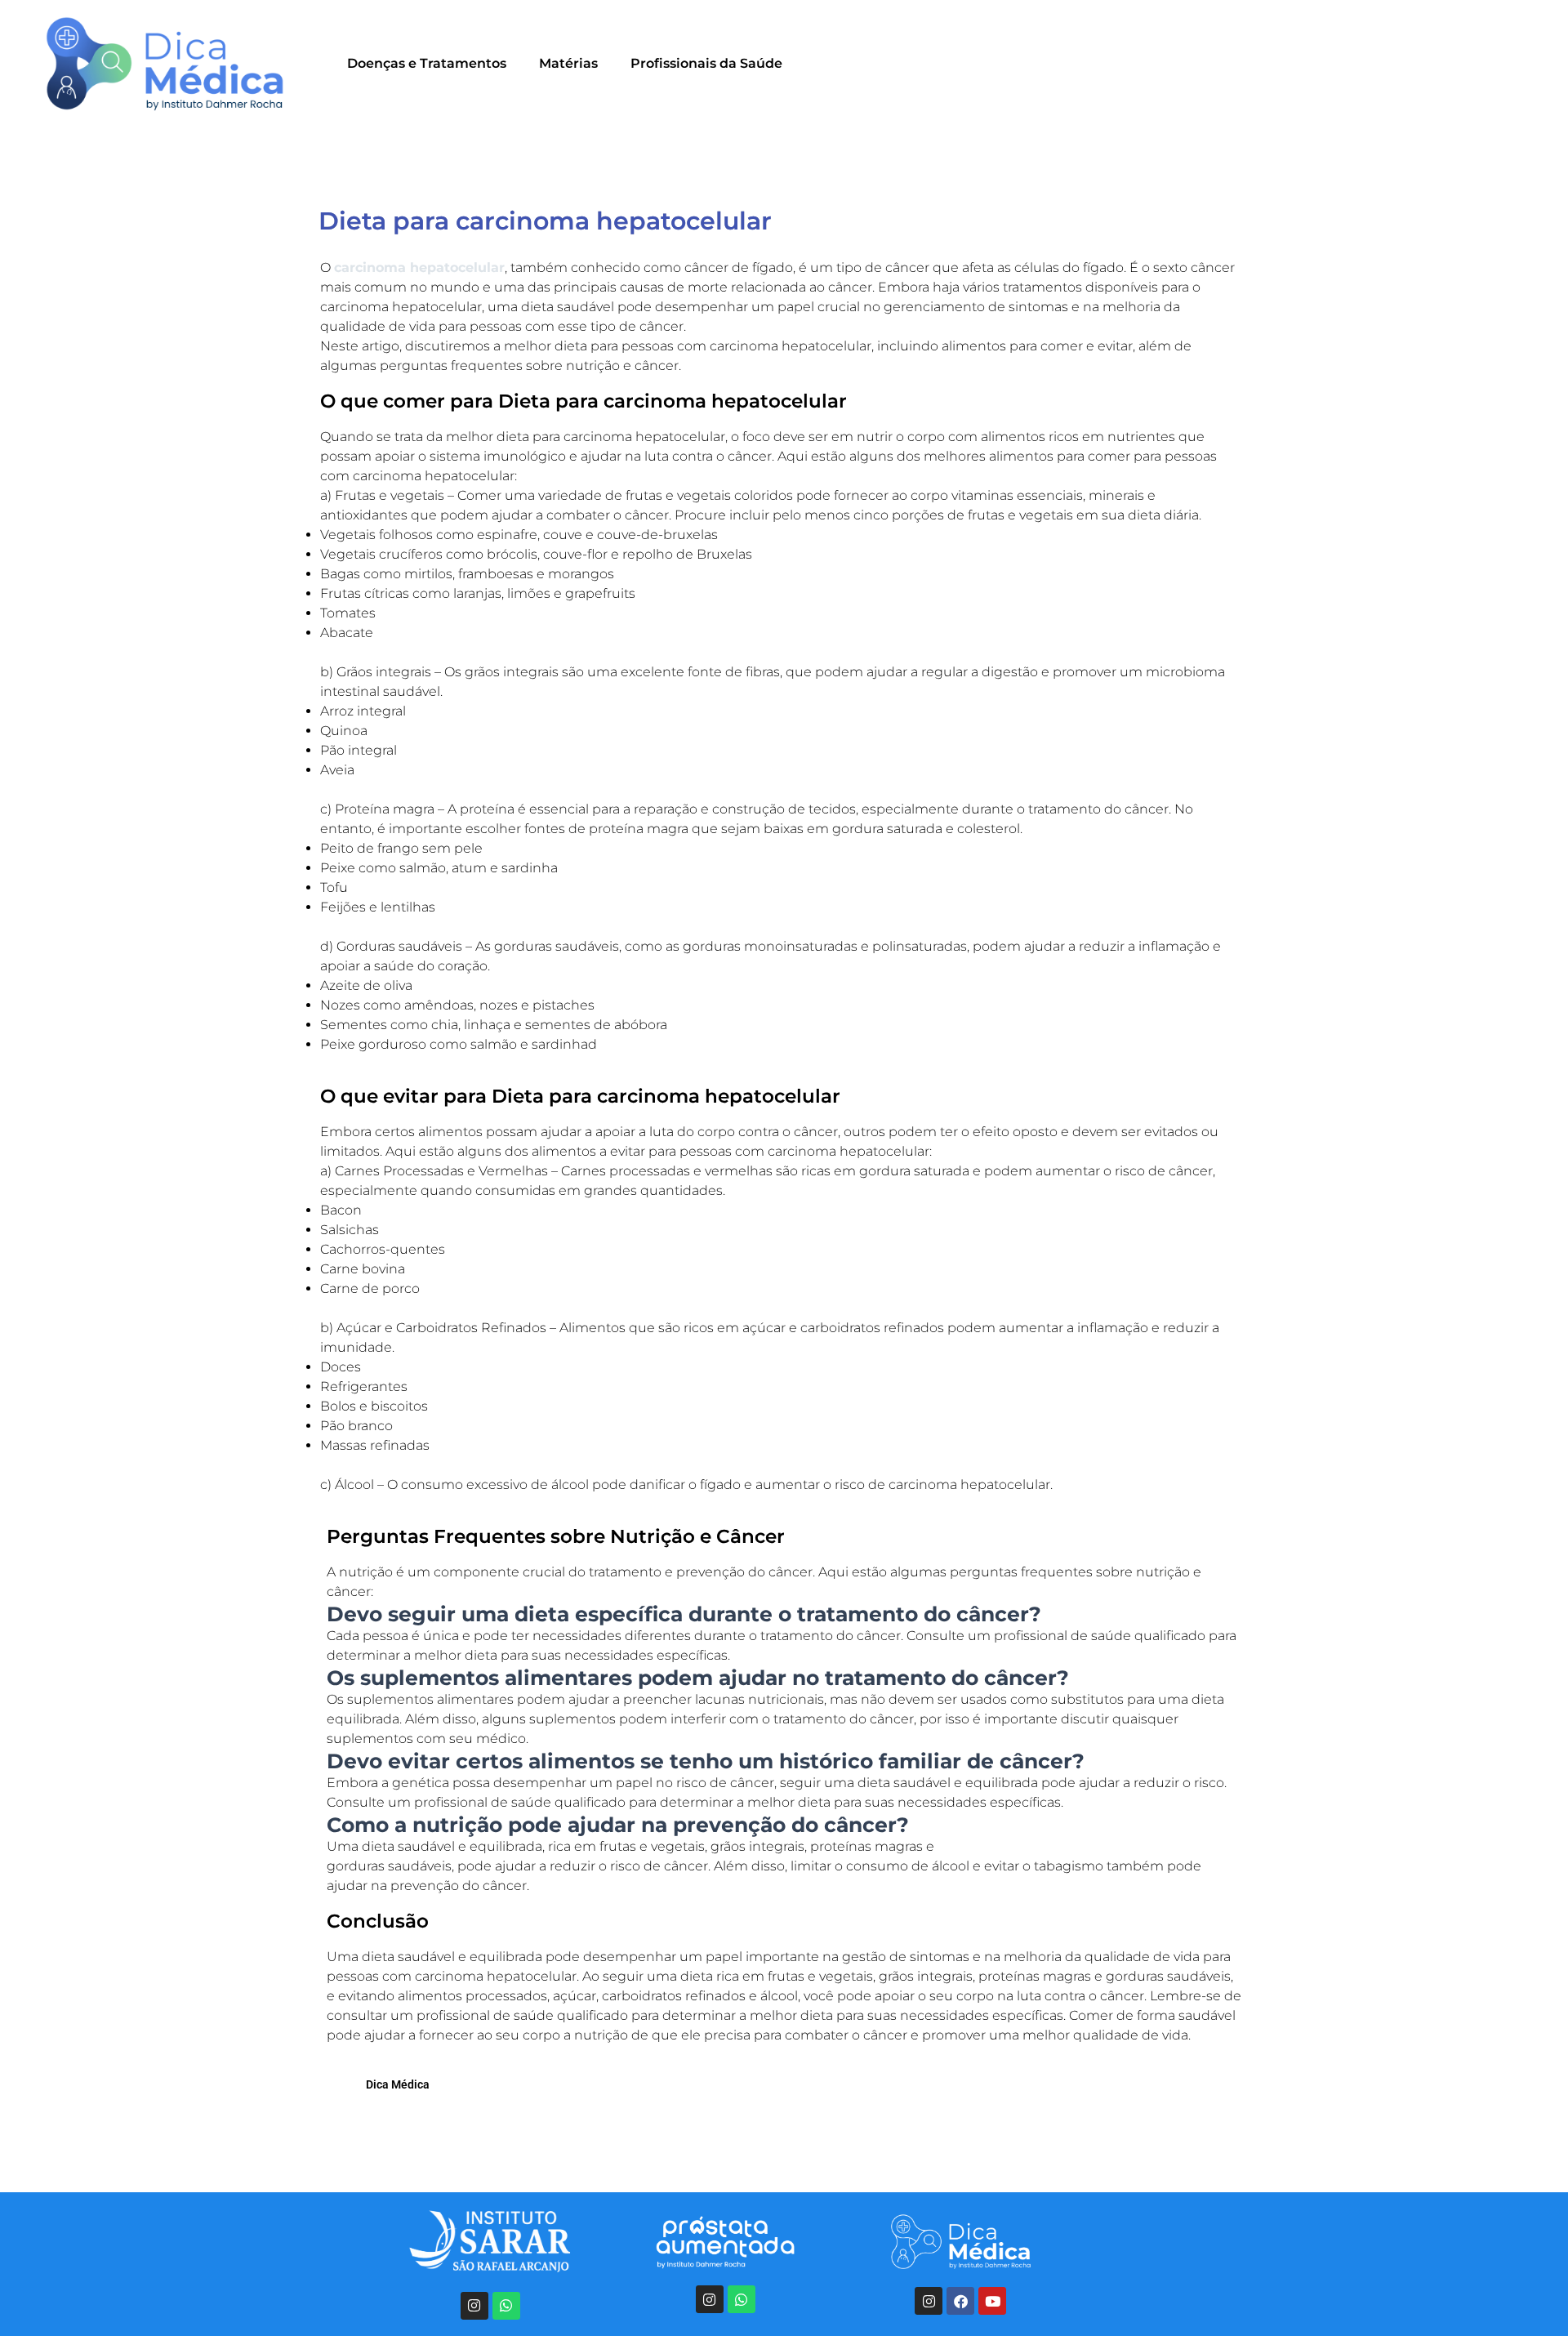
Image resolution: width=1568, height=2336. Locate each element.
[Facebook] (960, 2301)
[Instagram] (474, 2306)
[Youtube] (992, 2301)
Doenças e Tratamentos (427, 63)
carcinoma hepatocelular (419, 267)
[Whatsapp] (506, 2306)
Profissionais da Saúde (706, 63)
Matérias (568, 63)
